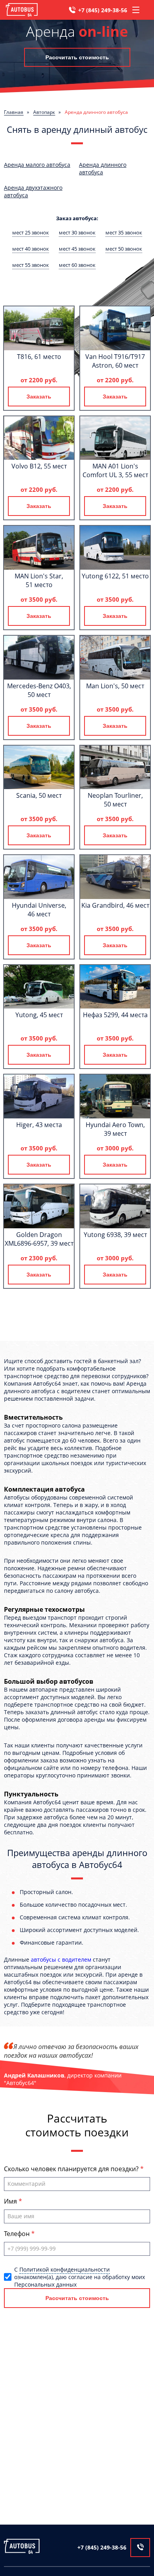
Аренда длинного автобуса (103, 168)
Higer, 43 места (39, 1125)
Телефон (18, 2234)
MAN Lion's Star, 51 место (39, 580)
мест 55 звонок (31, 265)
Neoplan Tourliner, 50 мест (115, 800)
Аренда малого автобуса (37, 165)
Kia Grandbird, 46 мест (115, 905)
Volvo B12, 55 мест (39, 466)
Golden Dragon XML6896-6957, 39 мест (39, 1239)
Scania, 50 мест (39, 795)
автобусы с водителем (61, 1959)
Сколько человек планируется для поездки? (72, 2169)
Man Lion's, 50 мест (115, 686)
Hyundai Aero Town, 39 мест (115, 1129)
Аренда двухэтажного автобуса (33, 191)
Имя (11, 2201)
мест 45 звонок (77, 249)
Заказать (39, 397)
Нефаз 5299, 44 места (115, 1015)
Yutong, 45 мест (39, 1015)
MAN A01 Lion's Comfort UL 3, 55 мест (115, 470)
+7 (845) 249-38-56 (103, 10)
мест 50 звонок (124, 249)
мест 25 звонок (31, 232)
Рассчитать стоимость (77, 57)
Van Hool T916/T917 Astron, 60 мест (115, 361)
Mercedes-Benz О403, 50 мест (39, 690)
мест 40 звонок (31, 249)
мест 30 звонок (77, 232)
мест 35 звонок (124, 232)
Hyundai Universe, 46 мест (39, 910)
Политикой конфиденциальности (65, 2269)
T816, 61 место (39, 357)
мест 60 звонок (77, 265)
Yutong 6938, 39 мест (115, 1235)
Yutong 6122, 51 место (115, 576)
